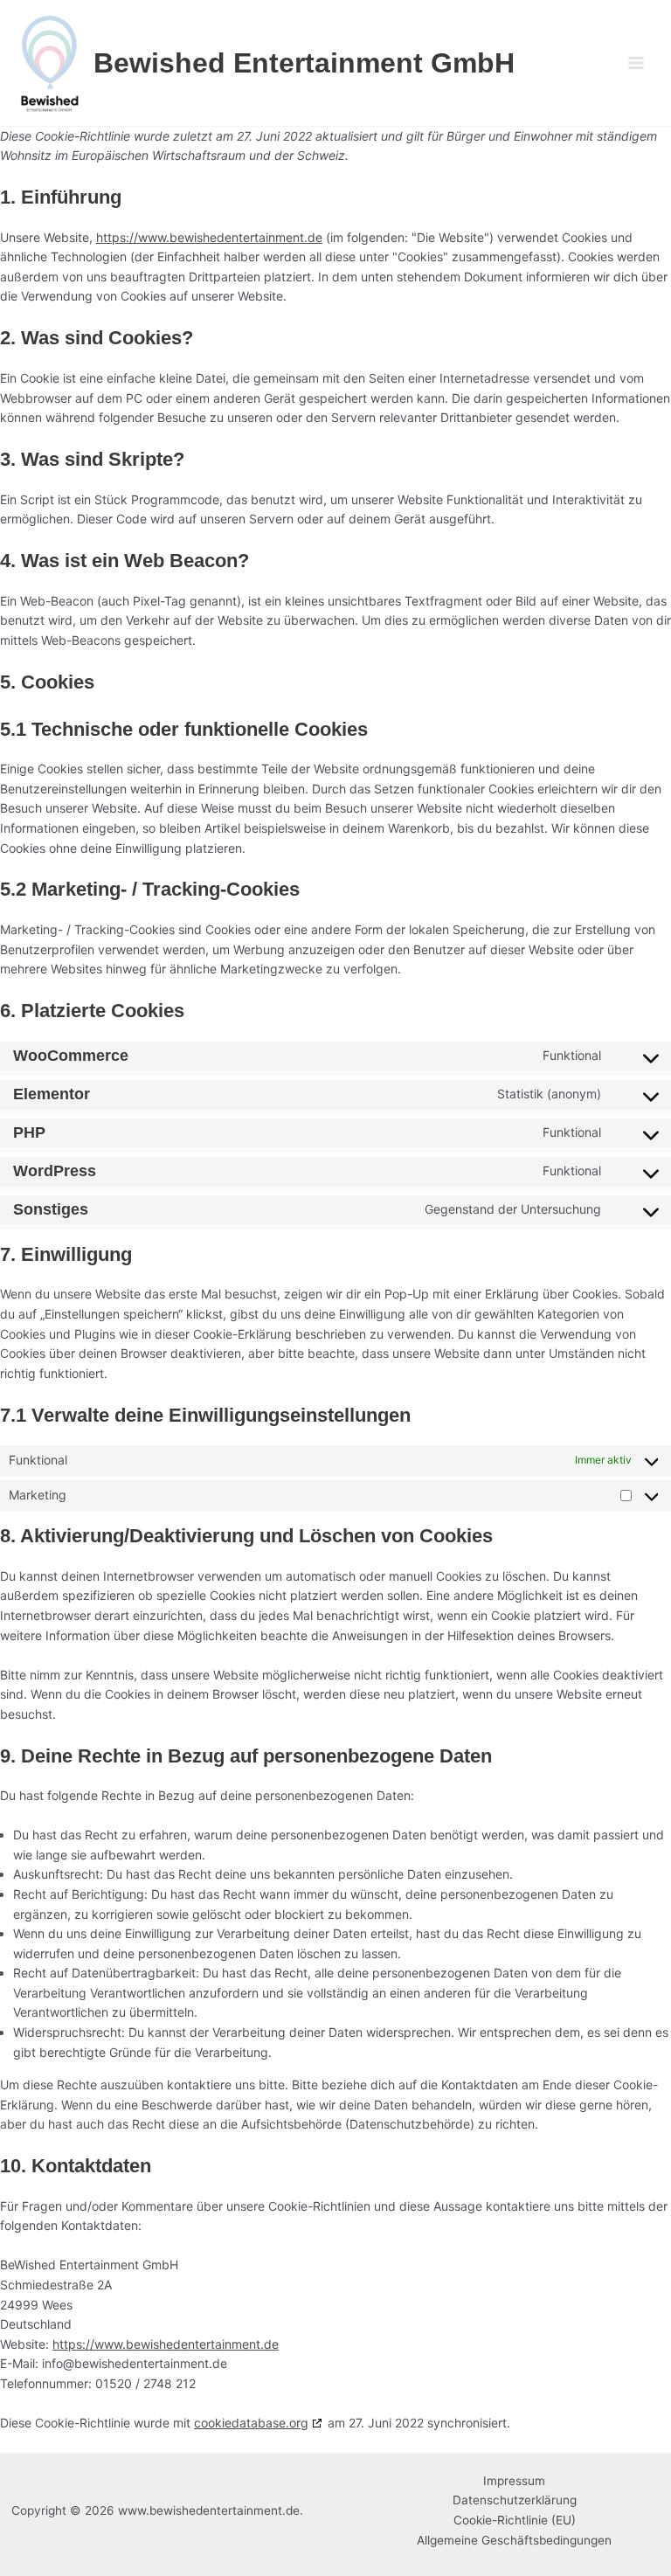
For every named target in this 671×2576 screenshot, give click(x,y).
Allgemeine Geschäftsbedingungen (514, 2540)
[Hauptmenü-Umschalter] (636, 63)
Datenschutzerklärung (515, 2500)
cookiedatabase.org (251, 2423)
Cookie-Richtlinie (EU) (515, 2520)
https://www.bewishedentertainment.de (209, 237)
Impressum (514, 2481)
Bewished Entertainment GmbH (304, 63)
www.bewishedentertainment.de (209, 2510)
